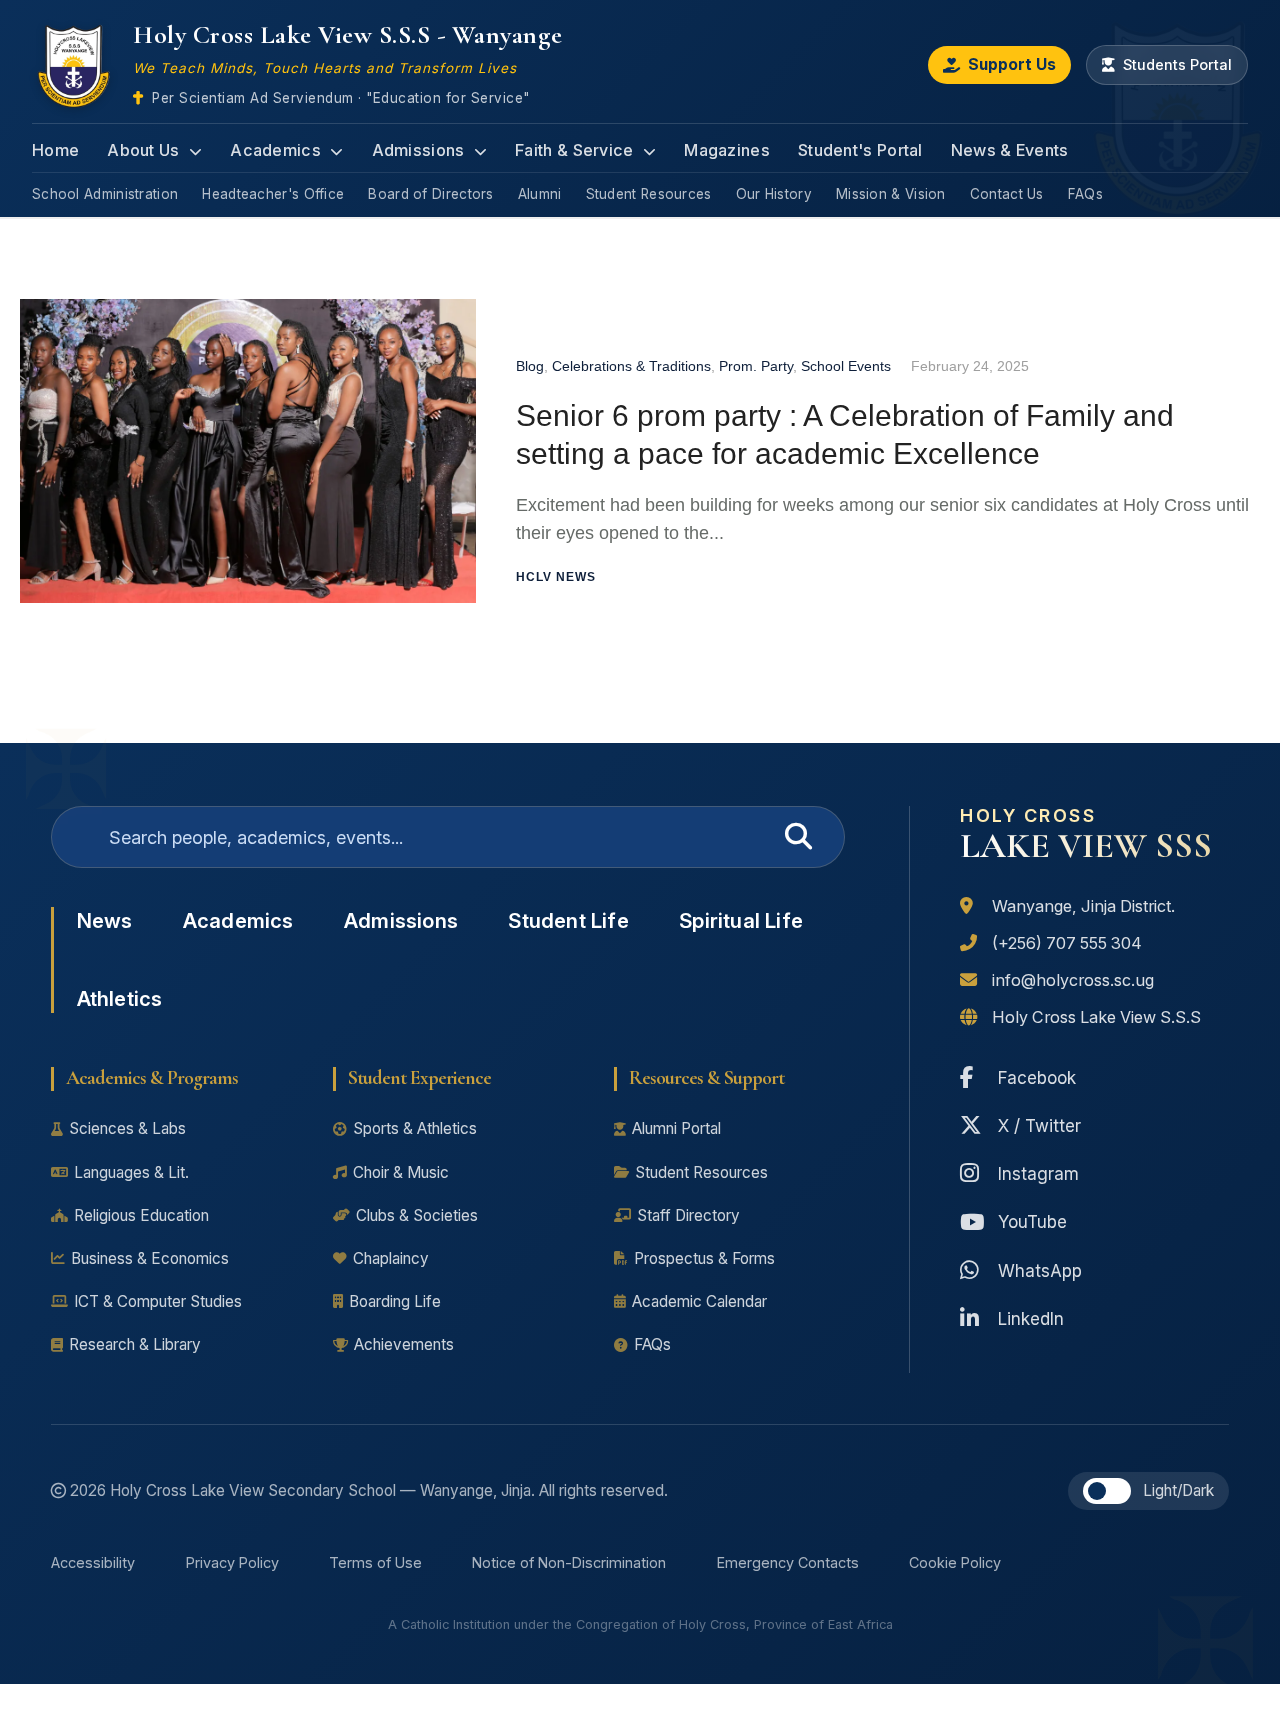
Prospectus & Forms (704, 1258)
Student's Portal (860, 150)
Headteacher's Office (273, 194)
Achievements (404, 1344)
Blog (530, 366)
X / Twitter (1039, 1125)
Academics (277, 150)
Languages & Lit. (131, 1172)
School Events (846, 366)
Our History (774, 194)
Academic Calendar (699, 1301)
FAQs (1085, 194)
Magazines (727, 150)
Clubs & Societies (417, 1215)
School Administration (105, 194)
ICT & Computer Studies (158, 1301)
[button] (1107, 1491)
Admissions (420, 150)
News (105, 920)
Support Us (1012, 64)
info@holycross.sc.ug (1073, 980)
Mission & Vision (891, 194)
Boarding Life (395, 1301)
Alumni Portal (676, 1128)
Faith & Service (576, 150)
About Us (145, 150)
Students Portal (1177, 64)
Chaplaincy (391, 1258)
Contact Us (1007, 194)
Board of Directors (430, 194)
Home (55, 150)
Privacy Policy (232, 1562)
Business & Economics (150, 1258)
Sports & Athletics (415, 1128)
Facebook (1037, 1077)
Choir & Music (401, 1172)
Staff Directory (688, 1215)
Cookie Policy (955, 1562)
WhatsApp (1040, 1270)
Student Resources (649, 194)
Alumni (540, 194)
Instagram (1038, 1173)
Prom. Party (756, 366)
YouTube (1032, 1221)
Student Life (568, 920)
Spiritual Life (741, 920)
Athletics (120, 998)
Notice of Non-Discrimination (569, 1562)
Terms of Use (375, 1562)
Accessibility (93, 1562)
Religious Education (141, 1215)
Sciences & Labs (127, 1128)
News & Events (1010, 150)
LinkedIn (1031, 1318)
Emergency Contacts (788, 1562)
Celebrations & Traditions (631, 366)
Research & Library (135, 1344)
